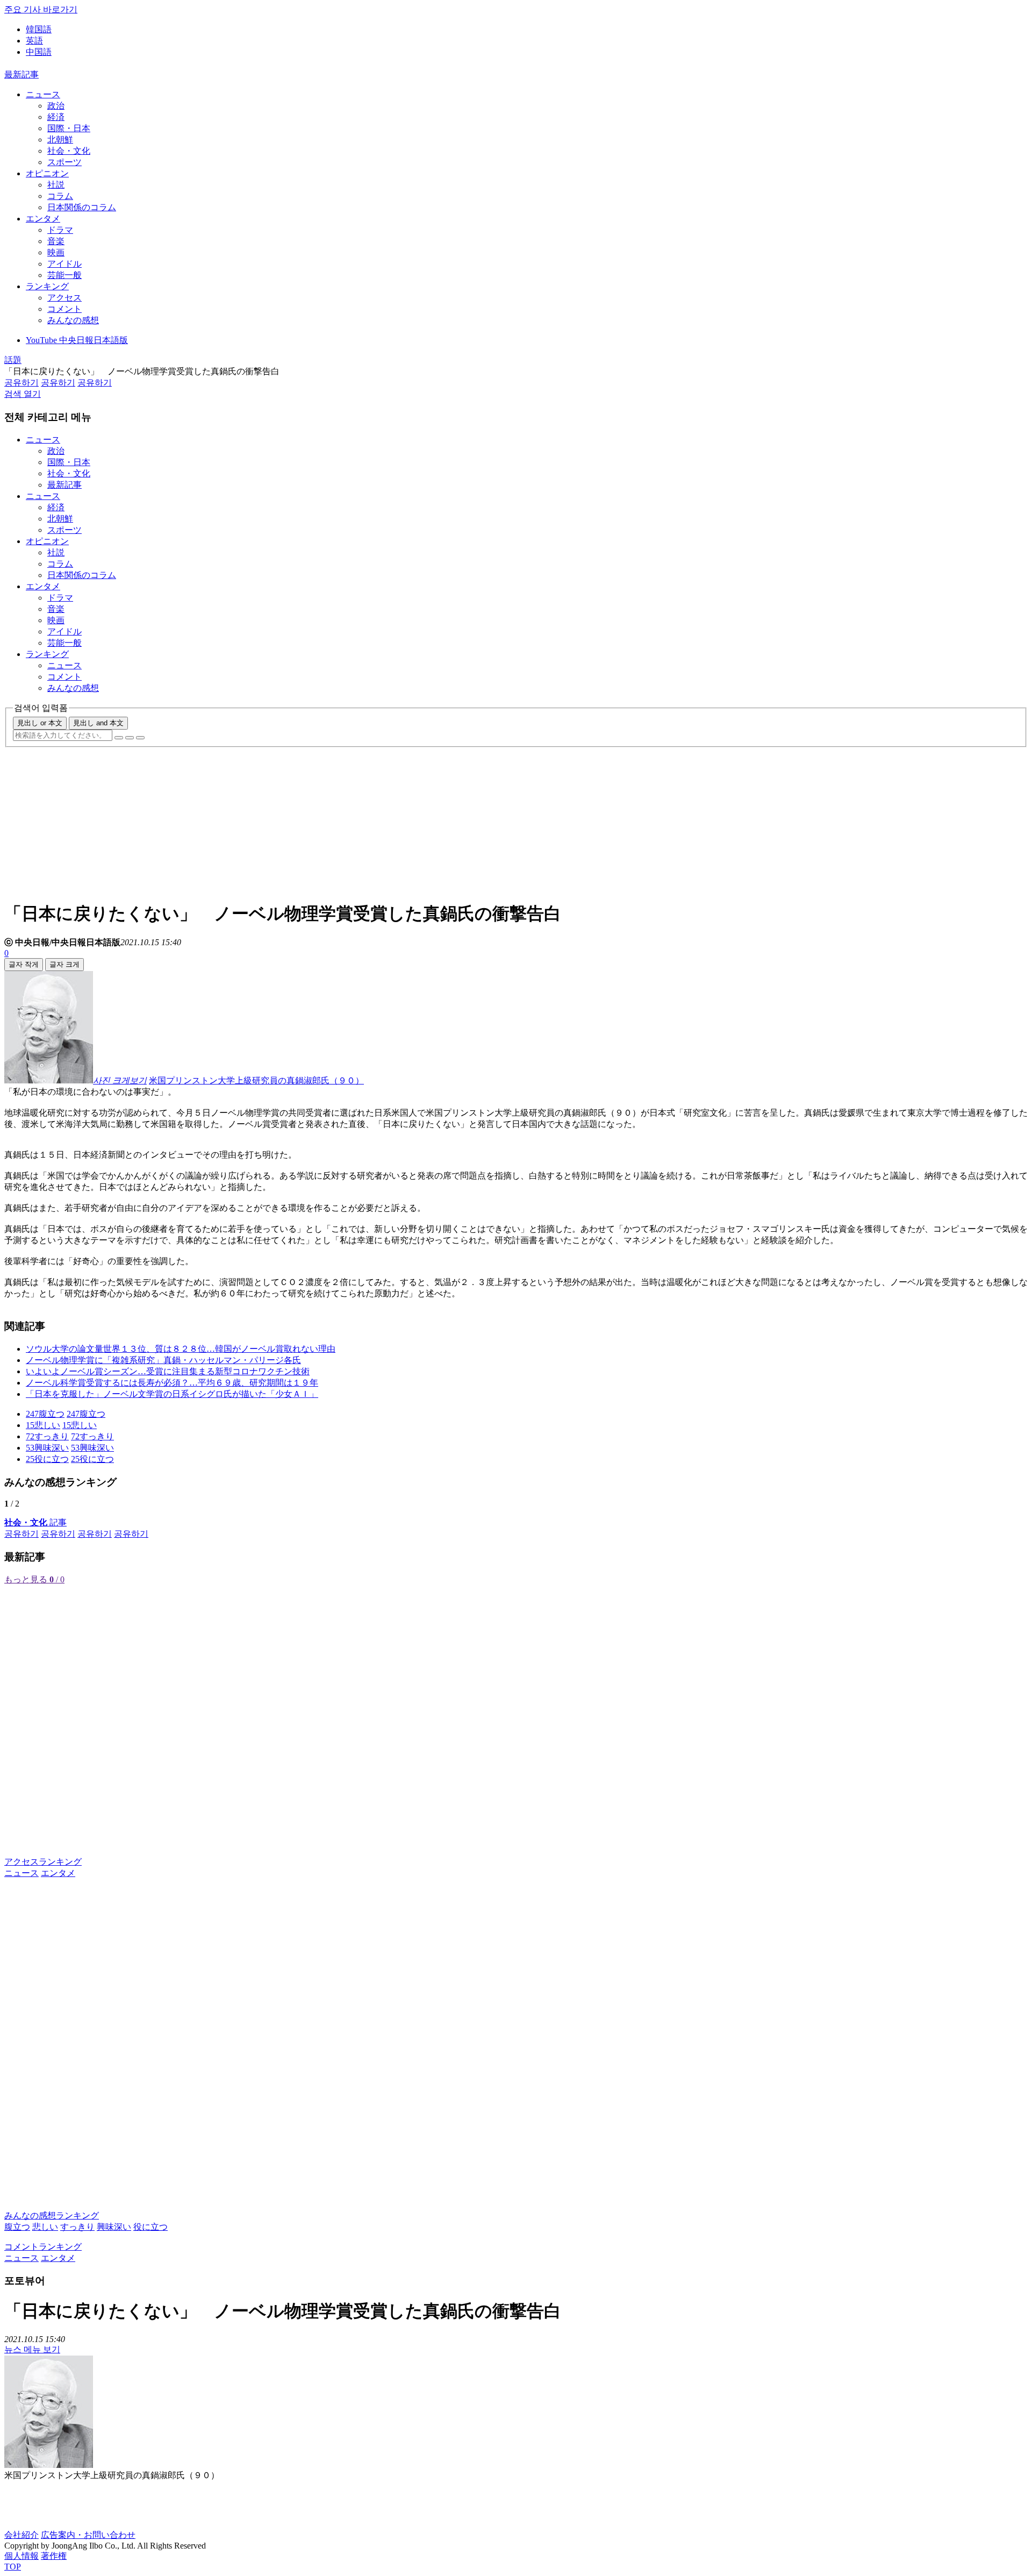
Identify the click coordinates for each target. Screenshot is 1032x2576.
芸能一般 (64, 275)
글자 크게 (64, 964)
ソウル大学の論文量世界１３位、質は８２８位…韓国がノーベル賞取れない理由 (181, 1349)
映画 (56, 252)
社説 (56, 185)
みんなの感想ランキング (52, 2215)
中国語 (39, 52)
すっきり (77, 2227)
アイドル (64, 264)
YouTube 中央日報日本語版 (77, 340)
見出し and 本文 (98, 723)
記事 (35, 1522)
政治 (56, 106)
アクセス (64, 298)
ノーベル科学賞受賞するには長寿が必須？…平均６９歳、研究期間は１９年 (172, 1383)
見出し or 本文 (40, 723)
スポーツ (64, 162)
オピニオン (47, 173)
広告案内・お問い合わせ (88, 2535)
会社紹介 (21, 2535)
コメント (64, 309)
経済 (56, 117)
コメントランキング (43, 2247)
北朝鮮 (60, 140)
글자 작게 (24, 964)
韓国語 (39, 29)
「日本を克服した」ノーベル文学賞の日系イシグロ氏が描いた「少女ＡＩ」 (172, 1394)
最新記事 (21, 74)
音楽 (56, 241)
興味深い (114, 2227)
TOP (13, 2567)
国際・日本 (69, 128)
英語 (34, 41)
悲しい (45, 2227)
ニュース (43, 94)
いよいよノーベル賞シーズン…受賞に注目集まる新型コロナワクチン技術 (168, 1371)
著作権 (54, 2556)
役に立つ (150, 2227)
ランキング (47, 286)
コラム (60, 196)
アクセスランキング (43, 1862)
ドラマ (60, 230)
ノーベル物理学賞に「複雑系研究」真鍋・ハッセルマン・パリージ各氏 (163, 1360)
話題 (13, 360)
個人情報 (21, 2556)
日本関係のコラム (82, 207)
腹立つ (17, 2227)
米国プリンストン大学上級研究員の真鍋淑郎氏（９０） (256, 1080)
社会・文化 (69, 151)
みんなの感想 (73, 320)
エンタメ (43, 219)
